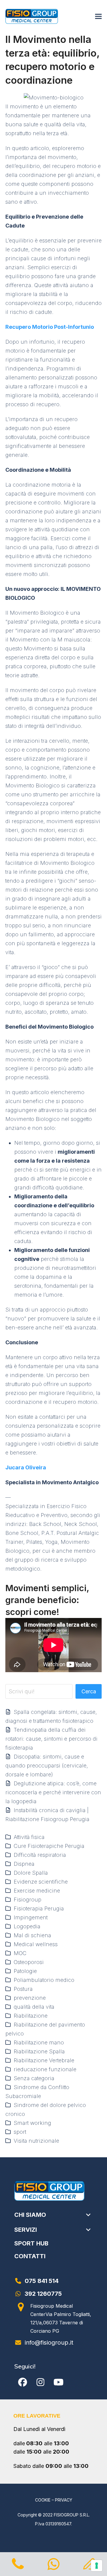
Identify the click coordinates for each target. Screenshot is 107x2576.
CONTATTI (30, 2256)
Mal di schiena (32, 1935)
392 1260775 (43, 2294)
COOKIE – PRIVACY (54, 2500)
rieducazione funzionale (45, 2069)
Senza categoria (34, 2078)
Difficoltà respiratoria (40, 1855)
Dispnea (24, 1864)
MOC (20, 1953)
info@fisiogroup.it (49, 2343)
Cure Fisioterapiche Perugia (49, 1846)
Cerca (89, 1691)
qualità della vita (34, 2007)
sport (20, 2132)
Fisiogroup (27, 1900)
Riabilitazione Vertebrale (44, 2060)
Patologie (25, 1971)
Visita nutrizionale (36, 2141)
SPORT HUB (31, 2243)
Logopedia (27, 1926)
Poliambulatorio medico (44, 1980)
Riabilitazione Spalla (39, 2051)
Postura (23, 1989)
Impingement (31, 1917)
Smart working (32, 2123)
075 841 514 (42, 2281)
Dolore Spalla (31, 1873)
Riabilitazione (31, 2016)
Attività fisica (29, 1837)
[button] (98, 17)
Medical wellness (36, 1944)
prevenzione (30, 1998)
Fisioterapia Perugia (39, 1908)
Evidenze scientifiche (41, 1882)
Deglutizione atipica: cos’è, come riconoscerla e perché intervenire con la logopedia (53, 1792)
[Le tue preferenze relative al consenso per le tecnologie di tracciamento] (97, 2566)
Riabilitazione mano (39, 2042)
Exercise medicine (37, 1891)
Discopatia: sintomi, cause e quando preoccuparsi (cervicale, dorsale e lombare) (47, 1766)
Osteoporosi (29, 1962)
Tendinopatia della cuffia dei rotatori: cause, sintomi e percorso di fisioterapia (51, 1739)
